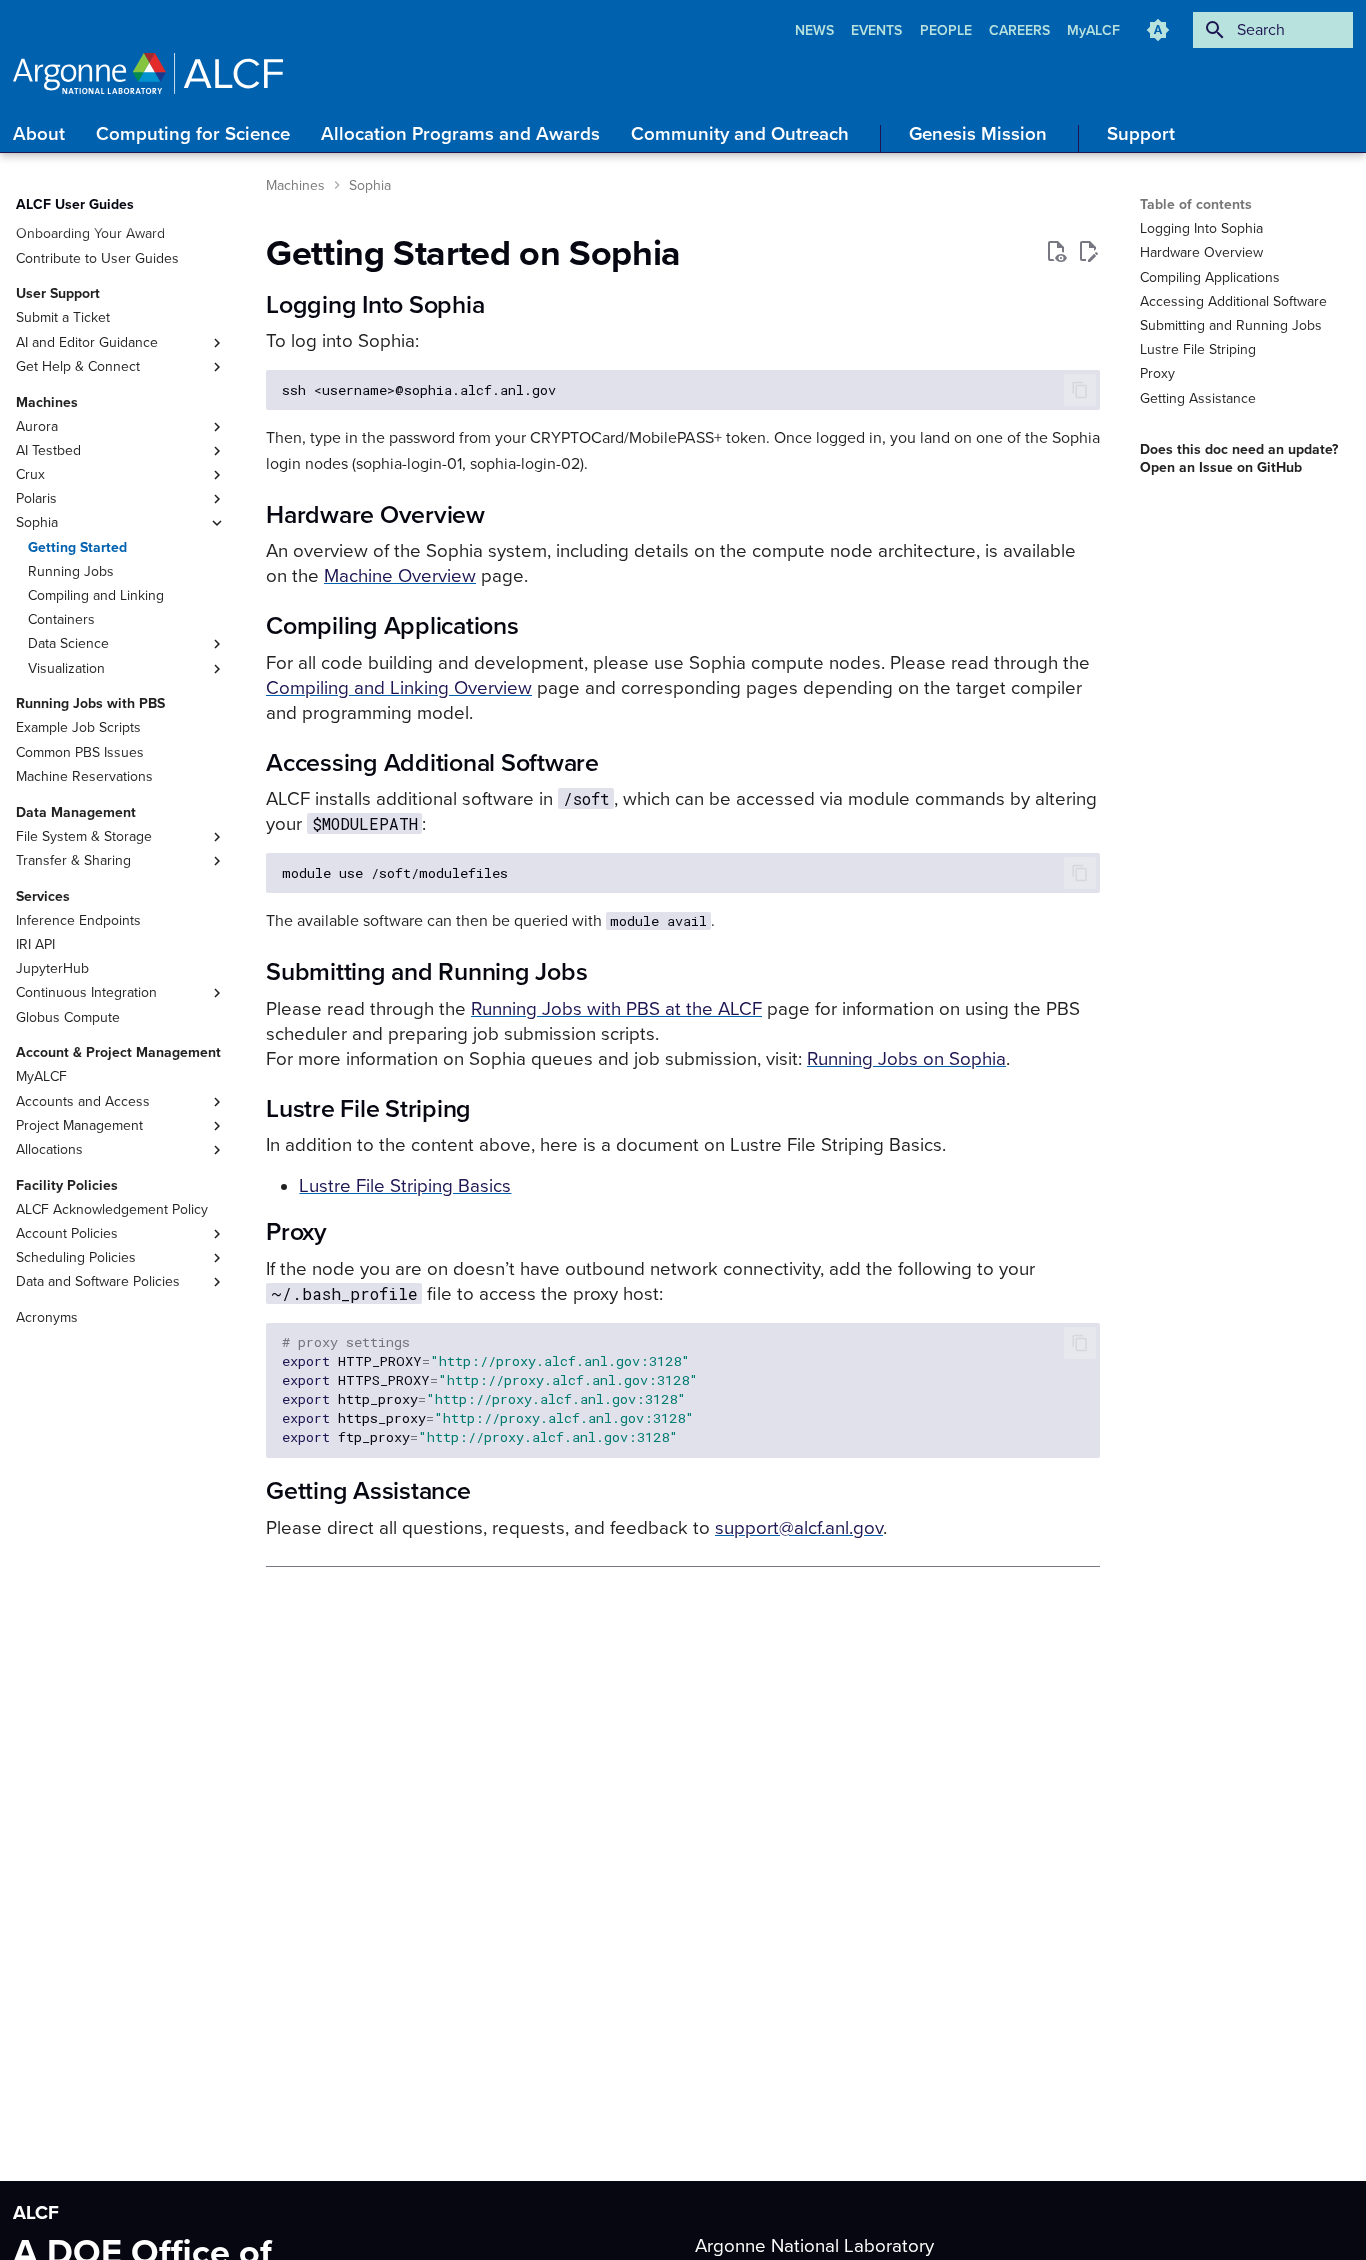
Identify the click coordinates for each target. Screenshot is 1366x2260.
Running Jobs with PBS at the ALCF (616, 1009)
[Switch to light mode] (1158, 30)
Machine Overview (400, 576)
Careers (1021, 30)
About (39, 134)
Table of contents (1196, 204)
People (948, 30)
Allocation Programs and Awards (460, 134)
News (816, 30)
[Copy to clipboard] (1080, 390)
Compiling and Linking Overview (399, 688)
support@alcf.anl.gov (799, 1528)
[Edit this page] (1088, 252)
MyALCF (1093, 30)
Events (878, 30)
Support (1141, 134)
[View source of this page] (1056, 252)
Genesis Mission (978, 134)
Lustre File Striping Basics (405, 1186)
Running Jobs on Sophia (906, 1059)
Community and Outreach (740, 134)
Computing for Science (193, 134)
